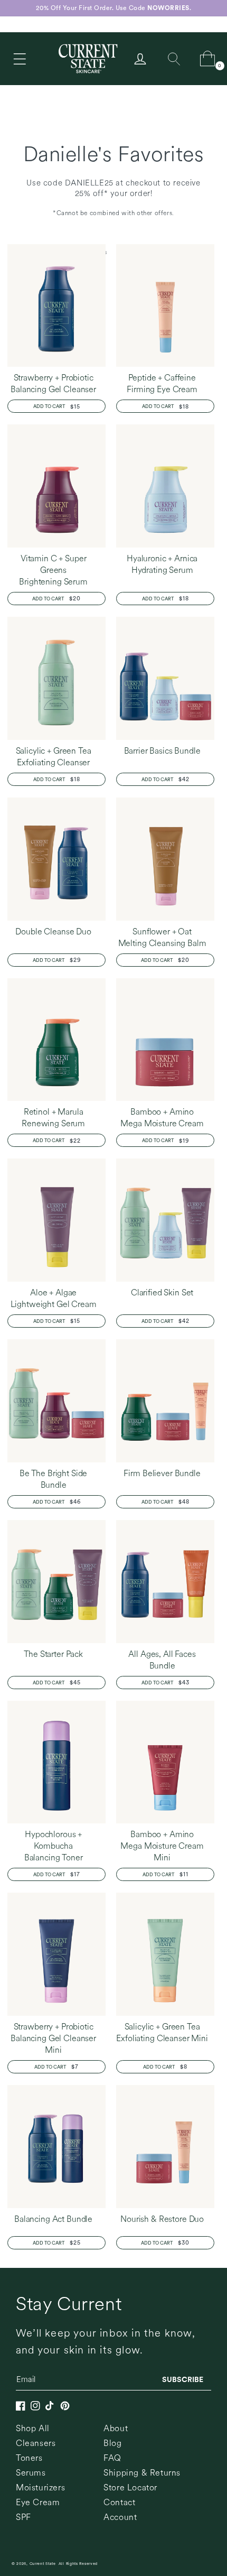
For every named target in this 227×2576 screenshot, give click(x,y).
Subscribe (183, 2379)
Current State (43, 2564)
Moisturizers (40, 2487)
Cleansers (36, 2443)
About (116, 2428)
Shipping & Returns (142, 2473)
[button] (20, 59)
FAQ (112, 2458)
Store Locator (130, 2487)
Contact (119, 2502)
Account (120, 2517)
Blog (112, 2443)
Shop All (33, 2428)
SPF (23, 2517)
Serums (31, 2473)
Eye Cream (38, 2502)
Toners (29, 2458)
